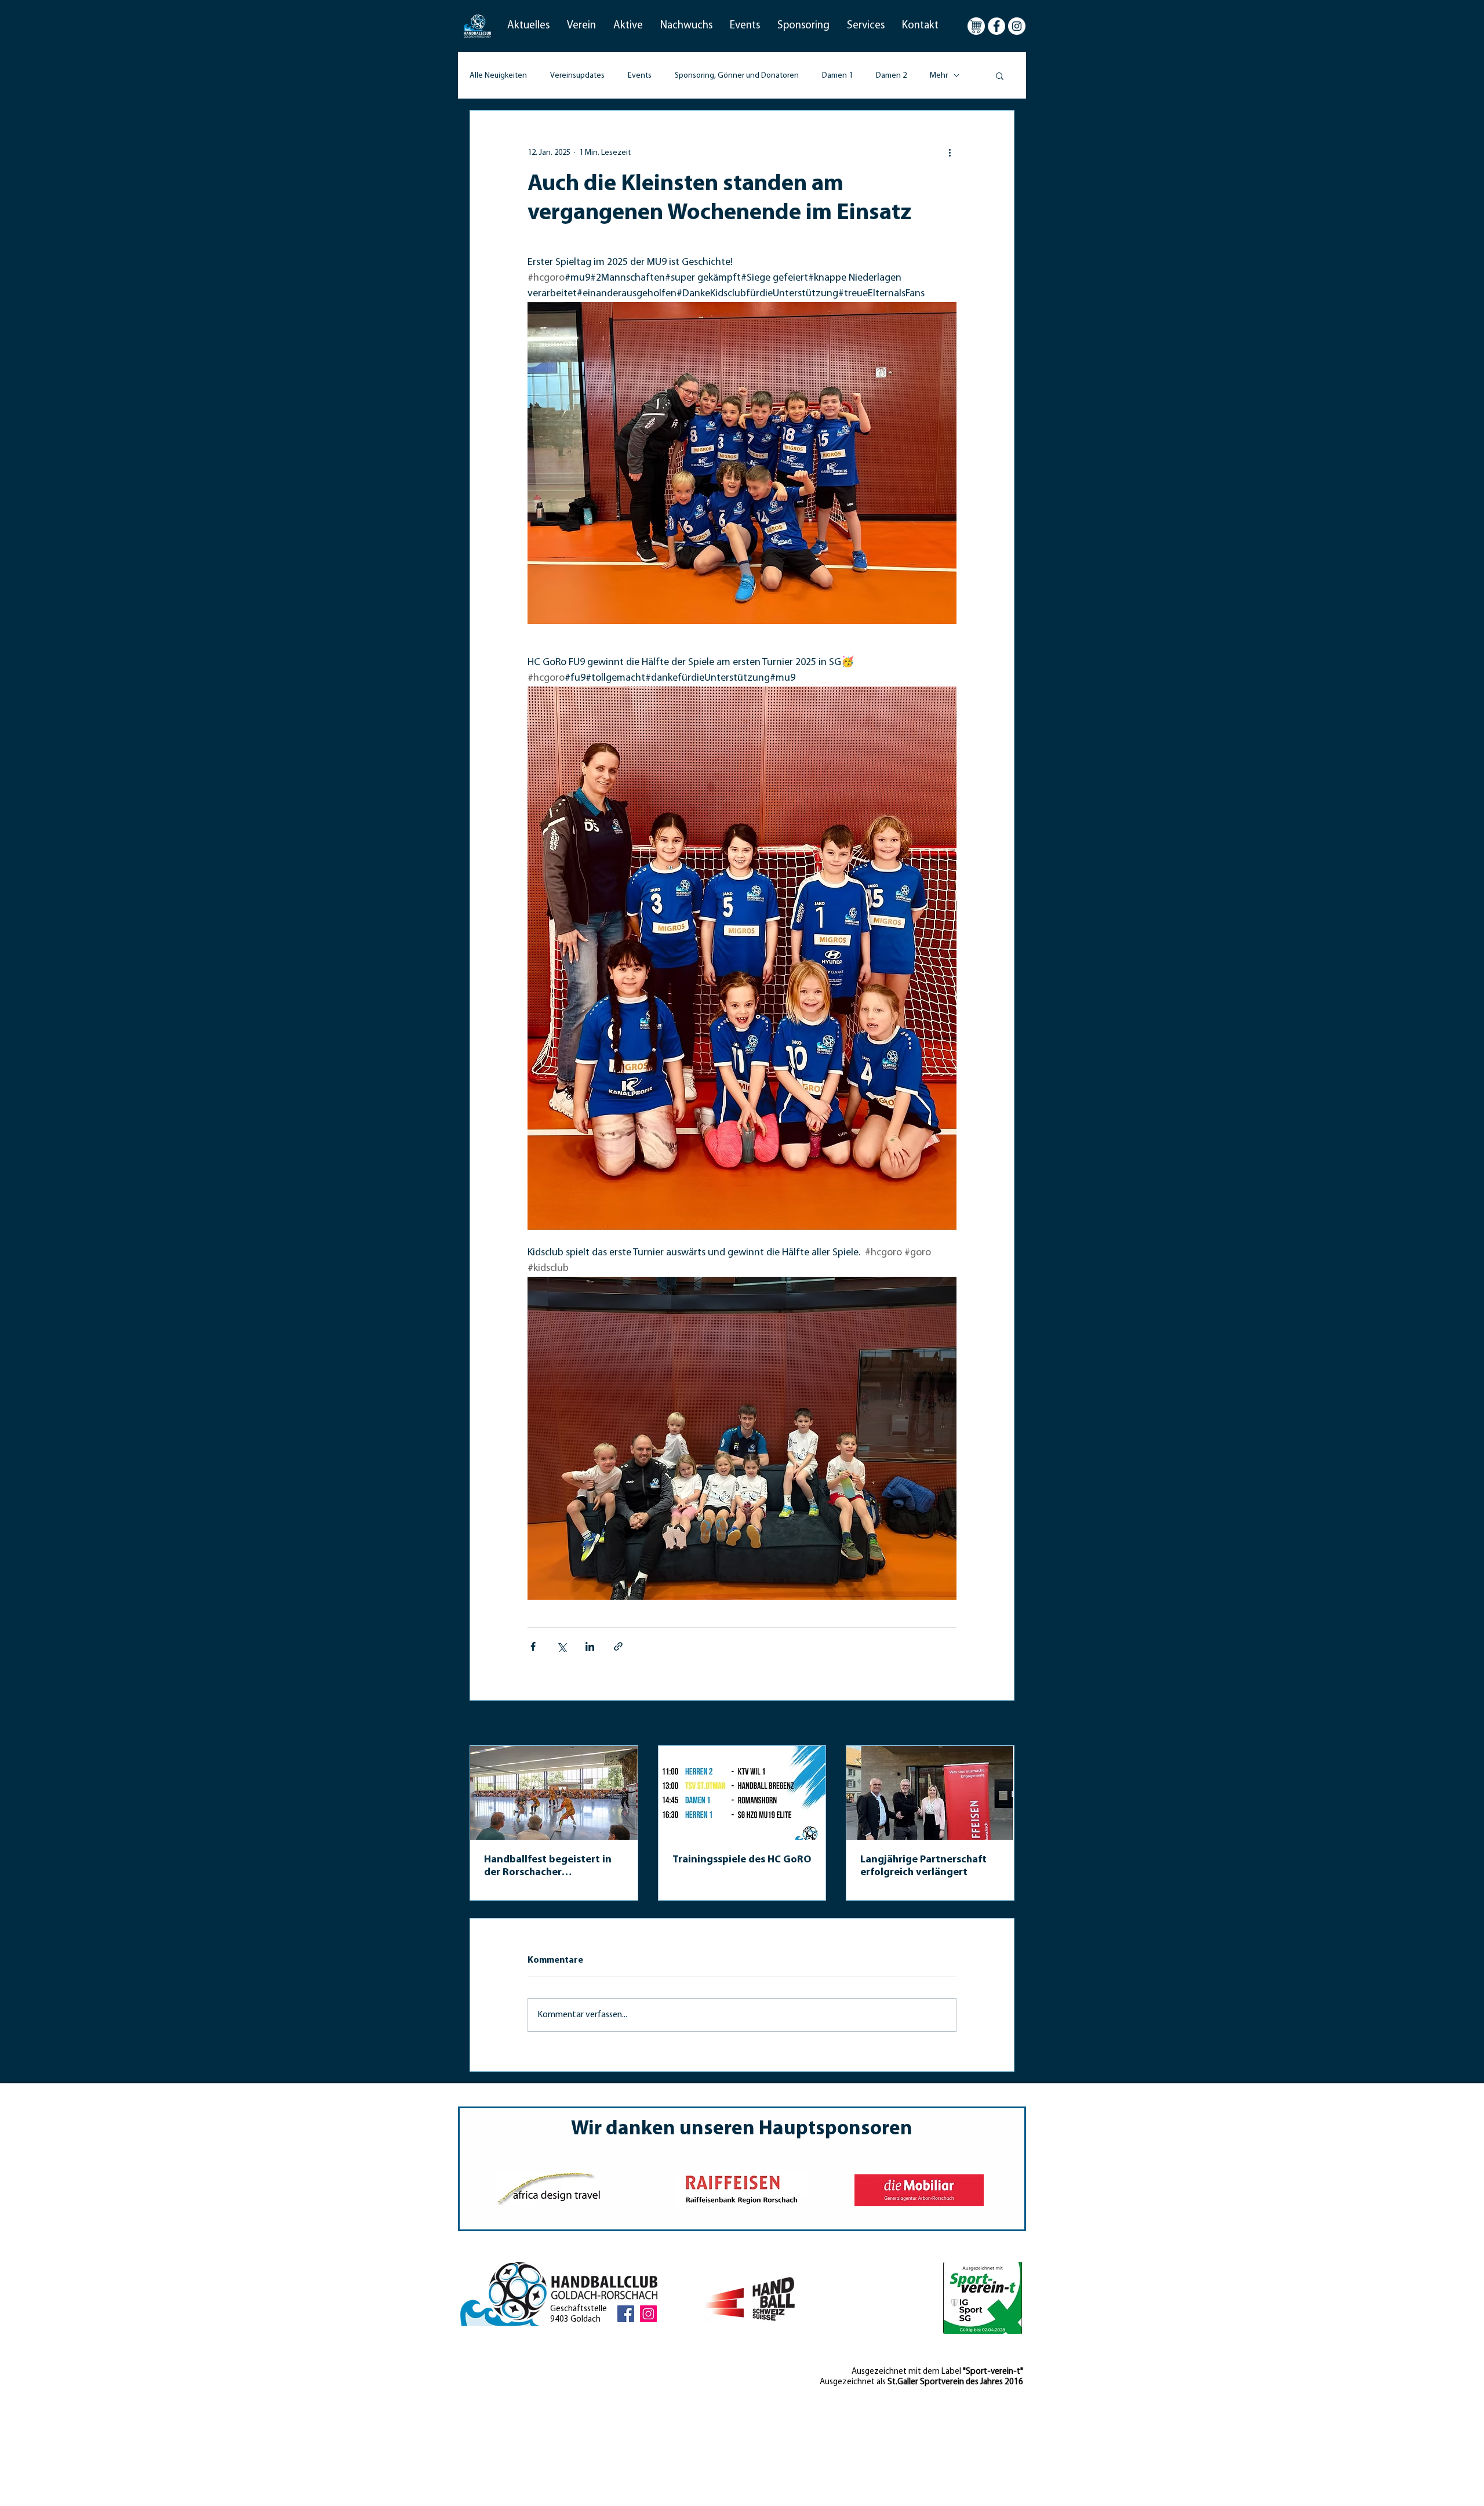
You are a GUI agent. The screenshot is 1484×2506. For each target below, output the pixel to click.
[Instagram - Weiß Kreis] (1017, 26)
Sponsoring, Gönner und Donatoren (737, 76)
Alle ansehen (992, 1724)
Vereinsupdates (577, 76)
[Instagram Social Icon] (648, 2314)
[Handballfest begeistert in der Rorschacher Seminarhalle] (554, 1793)
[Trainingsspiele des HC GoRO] (742, 1793)
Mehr (939, 76)
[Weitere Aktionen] (950, 152)
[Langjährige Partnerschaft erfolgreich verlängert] (930, 1793)
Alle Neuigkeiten (498, 76)
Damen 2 (891, 76)
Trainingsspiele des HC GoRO (742, 1860)
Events (640, 76)
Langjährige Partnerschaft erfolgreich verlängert (923, 1866)
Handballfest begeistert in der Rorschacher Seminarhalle (548, 1867)
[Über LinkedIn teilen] (590, 1646)
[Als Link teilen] (618, 1646)
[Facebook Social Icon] (626, 2314)
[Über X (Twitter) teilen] (561, 1646)
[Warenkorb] (976, 26)
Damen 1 (837, 76)
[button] (528, 26)
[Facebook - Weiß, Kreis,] (996, 26)
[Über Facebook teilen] (533, 1646)
